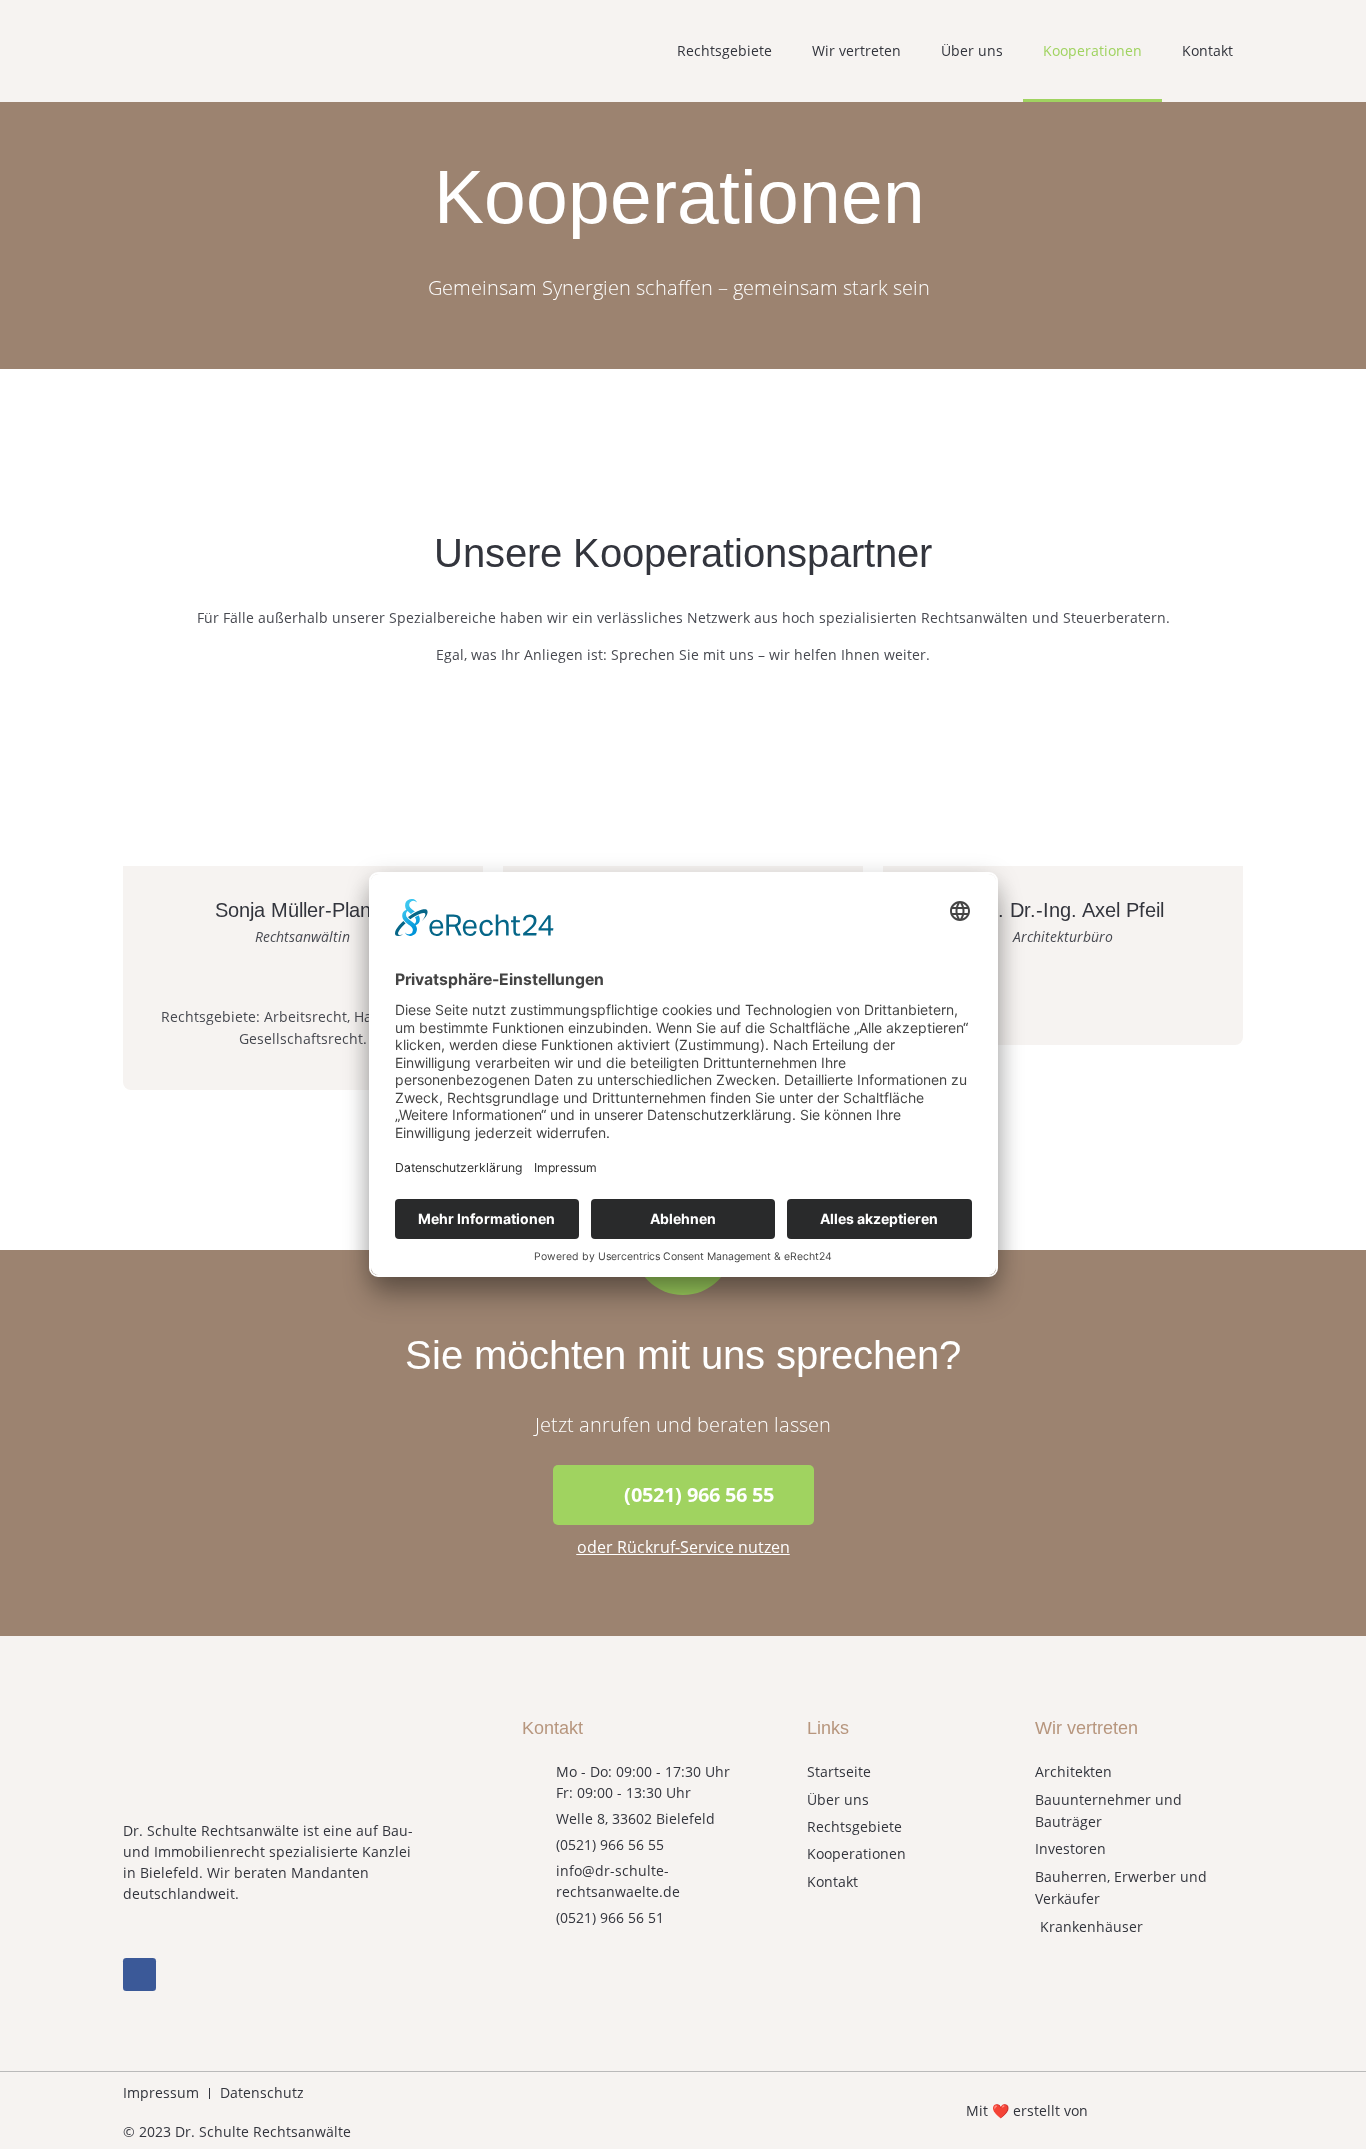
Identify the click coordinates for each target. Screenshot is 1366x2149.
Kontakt (1207, 50)
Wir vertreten (856, 50)
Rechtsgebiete (724, 50)
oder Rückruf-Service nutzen (683, 1547)
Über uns (972, 50)
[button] (683, 1495)
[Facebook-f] (139, 1974)
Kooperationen (1092, 50)
